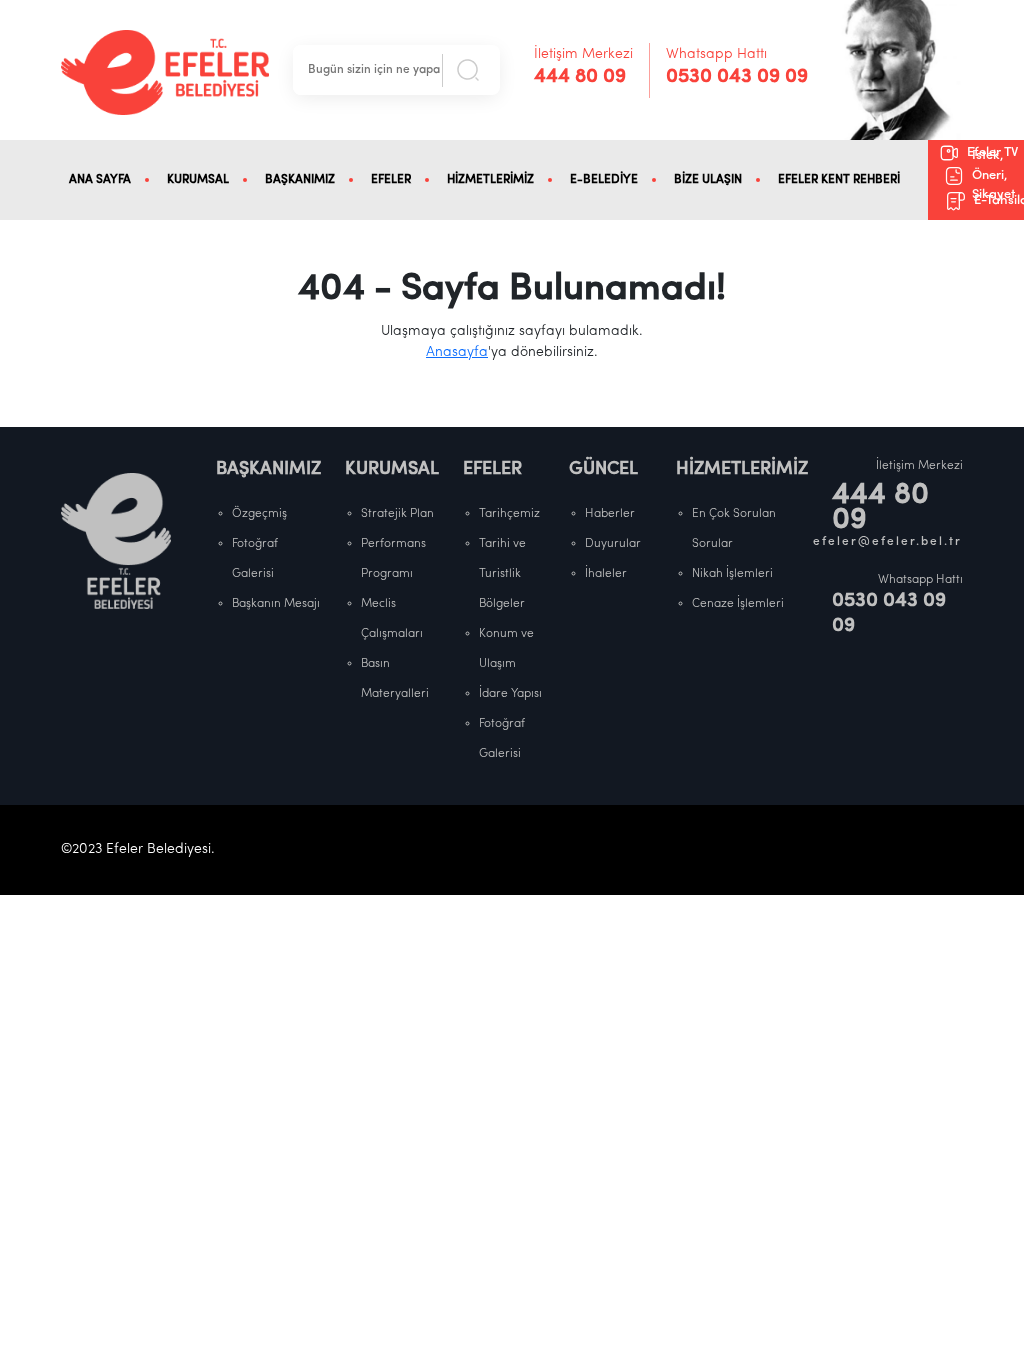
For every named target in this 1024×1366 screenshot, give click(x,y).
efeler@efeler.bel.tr (888, 542)
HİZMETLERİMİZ (490, 180)
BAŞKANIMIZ (300, 180)
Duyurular (613, 544)
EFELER (391, 180)
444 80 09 (580, 77)
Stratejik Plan (397, 514)
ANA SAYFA (100, 180)
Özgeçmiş (259, 514)
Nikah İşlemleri (732, 574)
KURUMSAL (198, 180)
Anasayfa (457, 352)
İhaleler (606, 574)
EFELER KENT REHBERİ (839, 180)
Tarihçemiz (509, 514)
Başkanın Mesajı (276, 604)
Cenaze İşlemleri (738, 604)
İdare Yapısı (510, 694)
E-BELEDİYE (604, 180)
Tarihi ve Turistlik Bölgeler (502, 574)
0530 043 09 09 (737, 77)
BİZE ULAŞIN (708, 180)
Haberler (610, 514)
